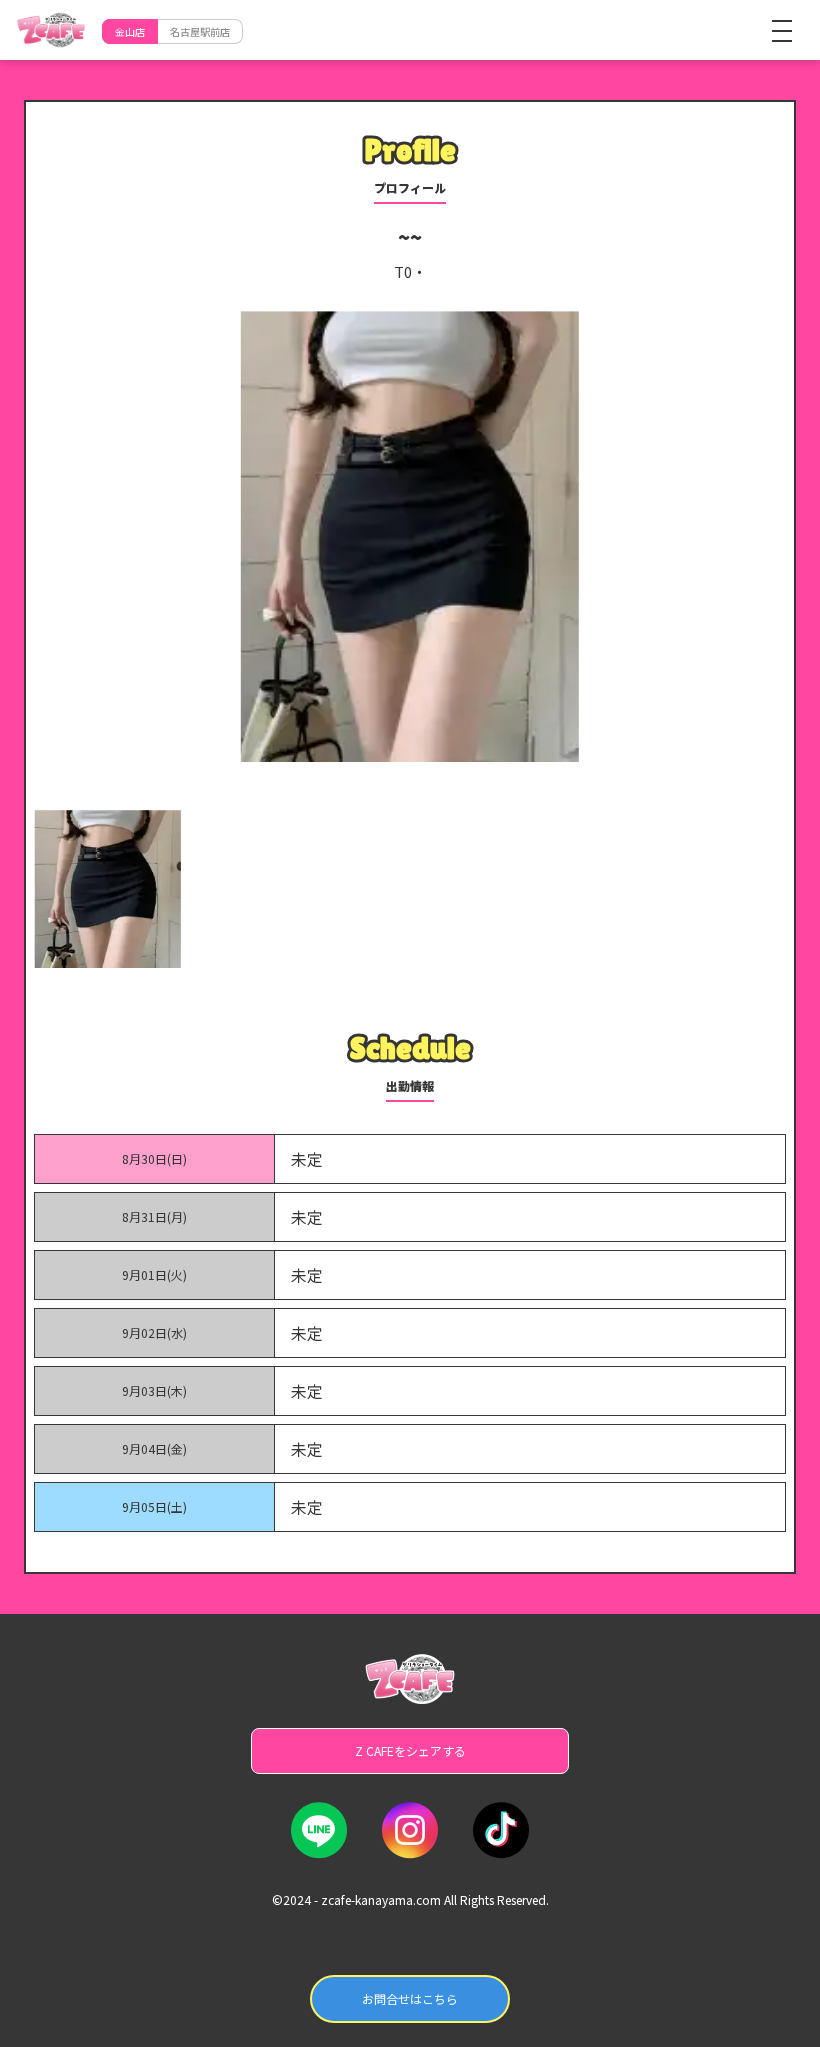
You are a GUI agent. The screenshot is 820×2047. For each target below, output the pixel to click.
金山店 (130, 31)
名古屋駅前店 (200, 31)
